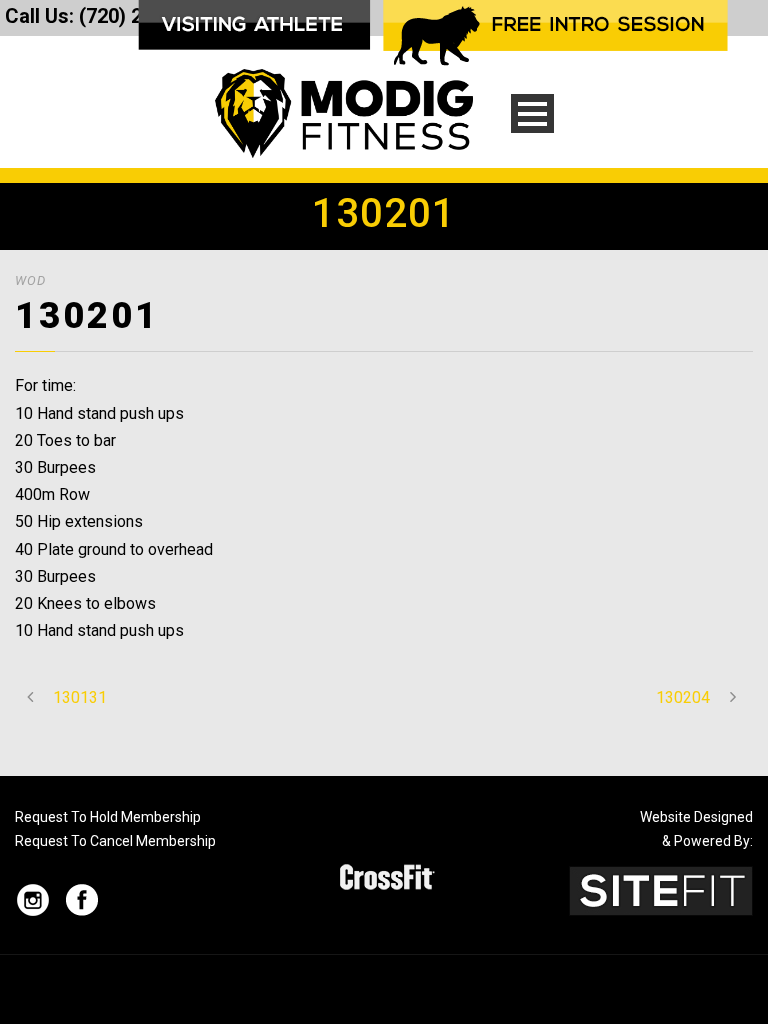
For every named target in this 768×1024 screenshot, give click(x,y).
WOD (30, 280)
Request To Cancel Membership (115, 841)
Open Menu (532, 113)
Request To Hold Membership (108, 817)
